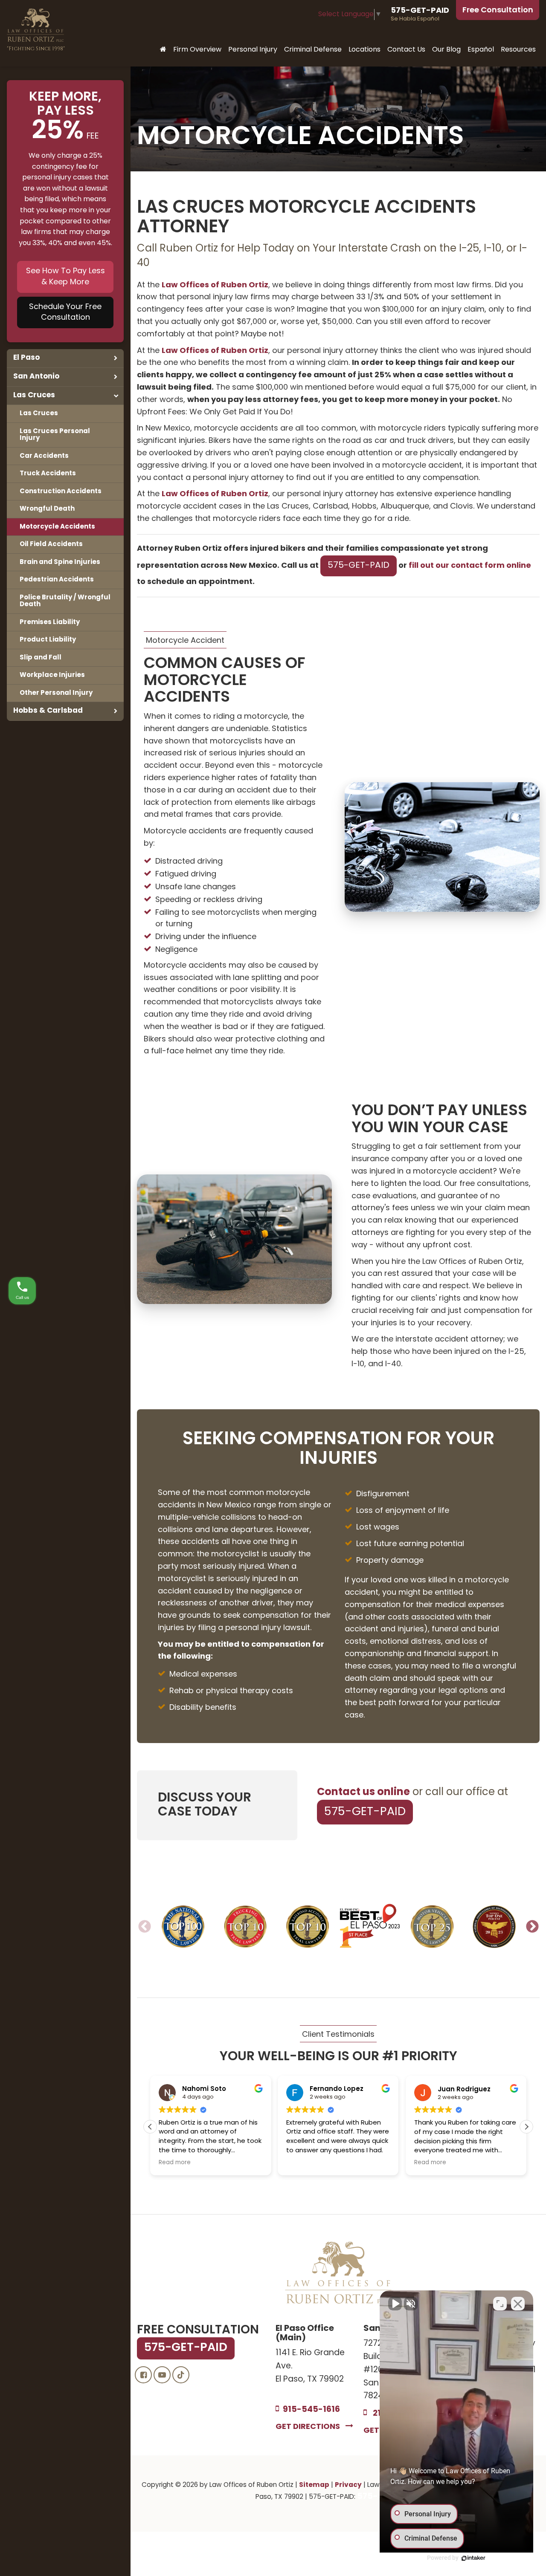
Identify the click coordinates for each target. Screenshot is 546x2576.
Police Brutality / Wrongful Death (65, 601)
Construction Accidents (61, 491)
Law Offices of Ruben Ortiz (215, 285)
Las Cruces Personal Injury (55, 435)
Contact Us (406, 50)
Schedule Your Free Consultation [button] (65, 313)
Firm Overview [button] (197, 50)
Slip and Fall (41, 658)
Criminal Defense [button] (313, 50)
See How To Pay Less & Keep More (65, 277)
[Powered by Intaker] (473, 2558)
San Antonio (36, 377)
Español (481, 50)
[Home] (163, 50)
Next (532, 1927)
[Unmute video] (395, 2304)
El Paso (26, 358)
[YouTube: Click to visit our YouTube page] (162, 2375)
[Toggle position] (500, 2304)
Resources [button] (518, 50)
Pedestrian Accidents (57, 580)
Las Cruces (34, 395)
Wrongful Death (47, 509)
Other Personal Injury (56, 693)
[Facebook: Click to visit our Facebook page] (143, 2375)
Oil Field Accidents (51, 544)
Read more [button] (175, 2163)
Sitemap (314, 2485)
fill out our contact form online (470, 566)
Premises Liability (50, 622)
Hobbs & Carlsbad (48, 711)
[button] (526, 2127)
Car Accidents (44, 456)
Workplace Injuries (52, 675)
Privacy (348, 2485)
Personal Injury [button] (253, 50)
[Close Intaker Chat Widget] (518, 2304)
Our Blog (446, 50)
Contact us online (363, 1793)
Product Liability (48, 640)
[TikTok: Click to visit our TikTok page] (181, 2375)
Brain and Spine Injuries (60, 562)
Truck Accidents (48, 474)
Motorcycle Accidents (57, 527)
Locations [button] (364, 50)
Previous (144, 1927)
